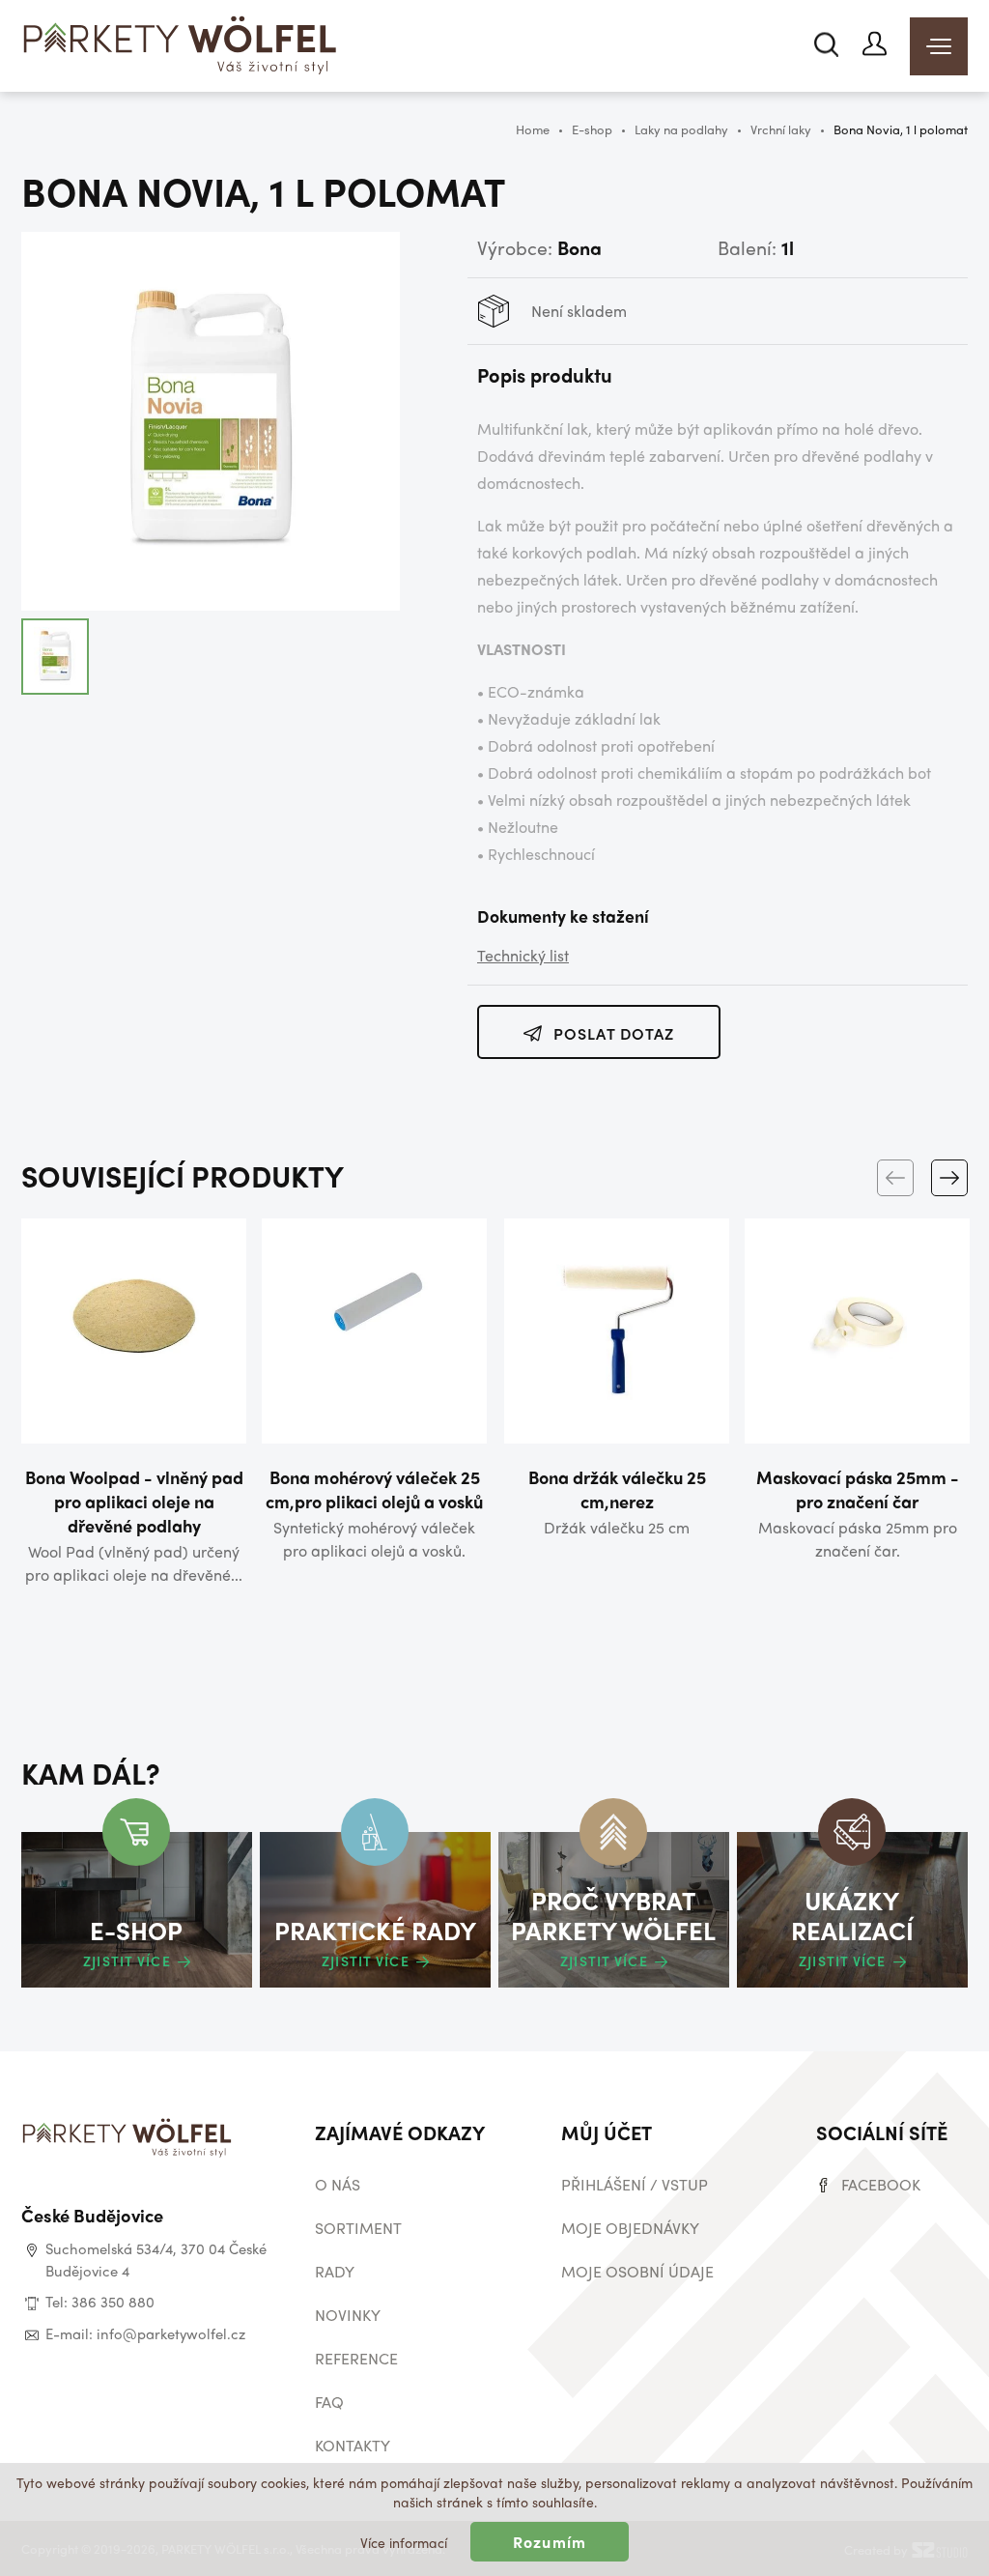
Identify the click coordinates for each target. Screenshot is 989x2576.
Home (533, 129)
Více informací (404, 2542)
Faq (329, 2402)
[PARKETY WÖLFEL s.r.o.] (181, 48)
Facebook (881, 2184)
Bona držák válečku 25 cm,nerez (617, 1489)
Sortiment (358, 2228)
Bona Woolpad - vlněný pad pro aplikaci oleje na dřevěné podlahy (134, 1501)
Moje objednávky (630, 2228)
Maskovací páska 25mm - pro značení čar (858, 1489)
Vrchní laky (781, 129)
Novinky (348, 2315)
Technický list (523, 955)
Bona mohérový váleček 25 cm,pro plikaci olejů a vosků (374, 1489)
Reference (356, 2358)
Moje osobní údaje (637, 2271)
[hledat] (826, 44)
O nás (338, 2184)
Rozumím (550, 2542)
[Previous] (895, 1178)
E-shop (592, 129)
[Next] (949, 1178)
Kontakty (353, 2445)
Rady (335, 2271)
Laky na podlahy (681, 129)
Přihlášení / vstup (635, 2184)
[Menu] (939, 46)
